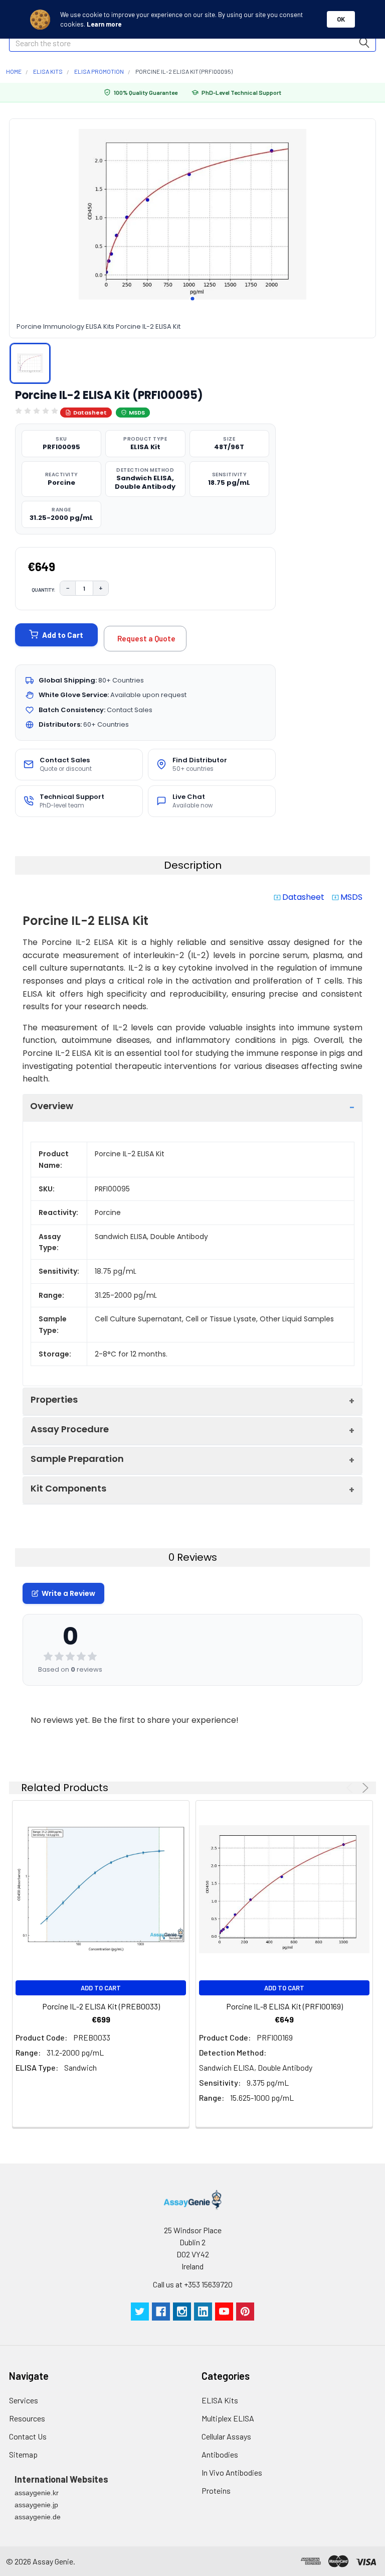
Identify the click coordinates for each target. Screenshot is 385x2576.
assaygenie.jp (36, 2505)
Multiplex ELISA (228, 2418)
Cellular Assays (226, 2436)
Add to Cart (63, 635)
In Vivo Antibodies (232, 2472)
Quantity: (44, 590)
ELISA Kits (220, 2400)
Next (364, 1788)
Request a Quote (146, 638)
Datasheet (90, 413)
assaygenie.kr (37, 2493)
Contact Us (28, 2436)
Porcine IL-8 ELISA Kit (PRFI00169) (284, 2006)
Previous (351, 1788)
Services (24, 2400)
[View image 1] (30, 363)
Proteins (216, 2490)
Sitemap (23, 2454)
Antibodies (220, 2454)
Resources (27, 2418)
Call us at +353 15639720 (193, 2284)
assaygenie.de (38, 2517)
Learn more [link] (104, 24)
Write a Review (68, 1593)
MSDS (137, 413)
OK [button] (341, 19)
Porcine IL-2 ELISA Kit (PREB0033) (101, 2006)
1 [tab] (192, 299)
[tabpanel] (192, 214)
